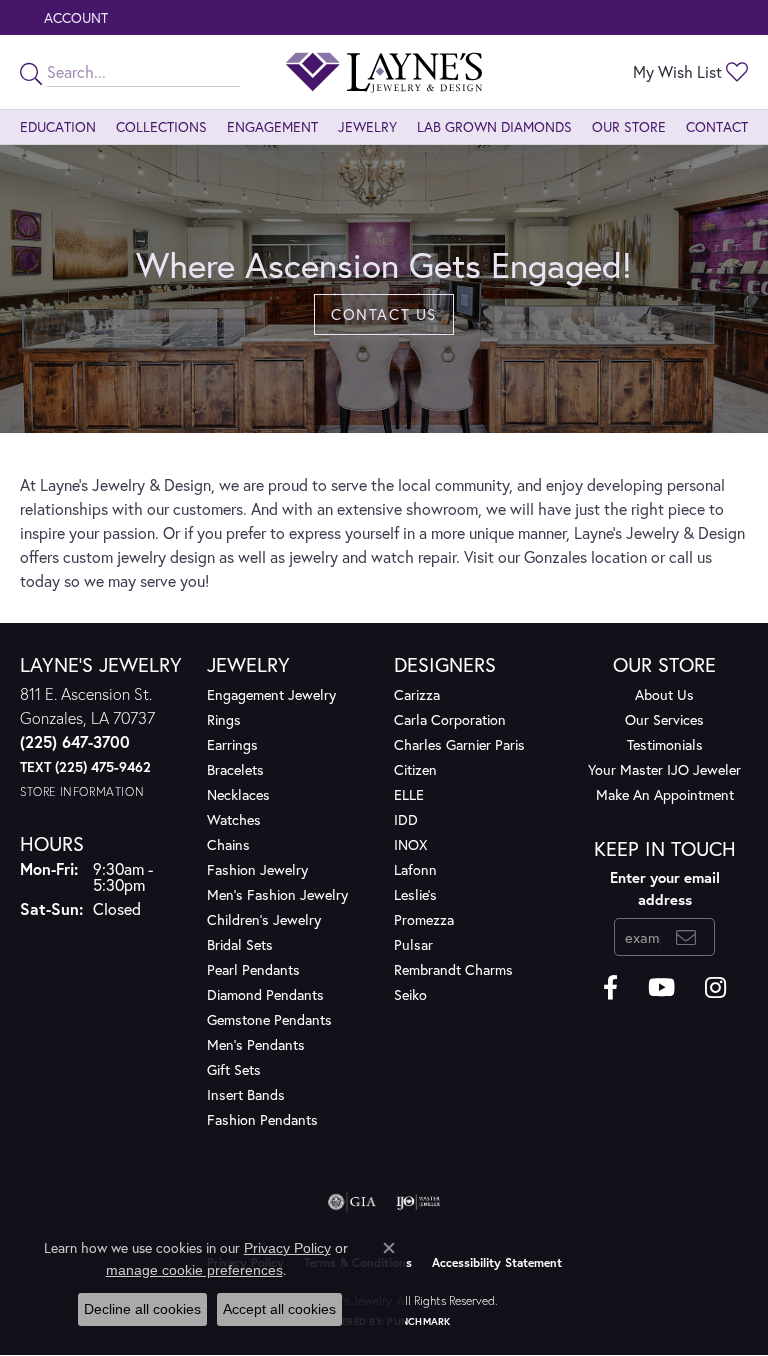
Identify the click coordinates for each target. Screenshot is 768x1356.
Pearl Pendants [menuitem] (253, 969)
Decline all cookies (142, 1309)
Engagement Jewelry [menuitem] (271, 694)
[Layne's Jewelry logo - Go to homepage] (384, 72)
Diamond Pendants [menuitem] (265, 994)
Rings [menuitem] (224, 719)
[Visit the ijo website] (418, 1202)
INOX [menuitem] (410, 844)
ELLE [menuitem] (409, 794)
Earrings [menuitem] (232, 744)
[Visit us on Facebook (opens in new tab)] (610, 988)
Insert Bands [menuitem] (246, 1094)
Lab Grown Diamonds (494, 126)
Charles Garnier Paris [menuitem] (459, 744)
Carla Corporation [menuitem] (450, 719)
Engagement (272, 126)
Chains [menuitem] (228, 844)
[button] (74, 17)
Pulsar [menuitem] (413, 944)
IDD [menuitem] (406, 819)
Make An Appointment (665, 794)
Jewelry (367, 126)
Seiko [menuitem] (410, 994)
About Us (664, 694)
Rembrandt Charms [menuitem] (453, 969)
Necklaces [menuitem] (238, 794)
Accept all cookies (279, 1309)
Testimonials (665, 744)
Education (58, 126)
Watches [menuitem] (234, 819)
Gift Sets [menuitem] (234, 1069)
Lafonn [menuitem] (415, 869)
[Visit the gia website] (352, 1202)
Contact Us (384, 314)
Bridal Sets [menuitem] (240, 944)
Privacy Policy (287, 1248)
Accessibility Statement (497, 1262)
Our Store (629, 126)
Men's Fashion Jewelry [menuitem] (277, 894)
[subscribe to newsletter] (686, 937)
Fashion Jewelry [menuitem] (257, 869)
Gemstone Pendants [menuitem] (269, 1019)
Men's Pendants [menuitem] (256, 1044)
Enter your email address (665, 888)
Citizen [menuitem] (415, 769)
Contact (717, 126)
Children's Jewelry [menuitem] (264, 919)
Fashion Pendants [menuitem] (262, 1119)
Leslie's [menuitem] (415, 894)
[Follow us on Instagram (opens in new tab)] (715, 988)
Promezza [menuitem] (424, 919)
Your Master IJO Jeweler (664, 769)
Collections (161, 126)
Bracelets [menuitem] (235, 769)
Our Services (664, 719)
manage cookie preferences (194, 1270)
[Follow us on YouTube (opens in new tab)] (661, 988)
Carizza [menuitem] (417, 694)
